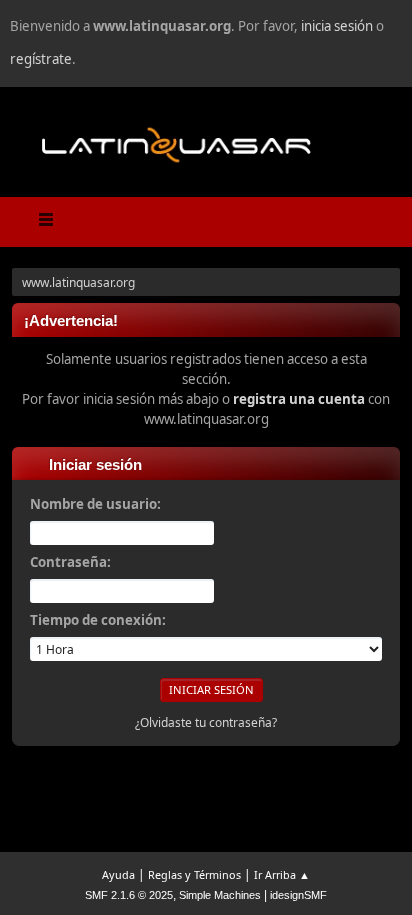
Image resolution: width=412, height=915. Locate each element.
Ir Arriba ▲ (282, 874)
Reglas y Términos (194, 874)
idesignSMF (298, 895)
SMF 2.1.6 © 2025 (129, 895)
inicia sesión (337, 26)
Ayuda (118, 874)
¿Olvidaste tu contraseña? (206, 722)
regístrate (41, 59)
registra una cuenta (299, 399)
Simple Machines (220, 895)
